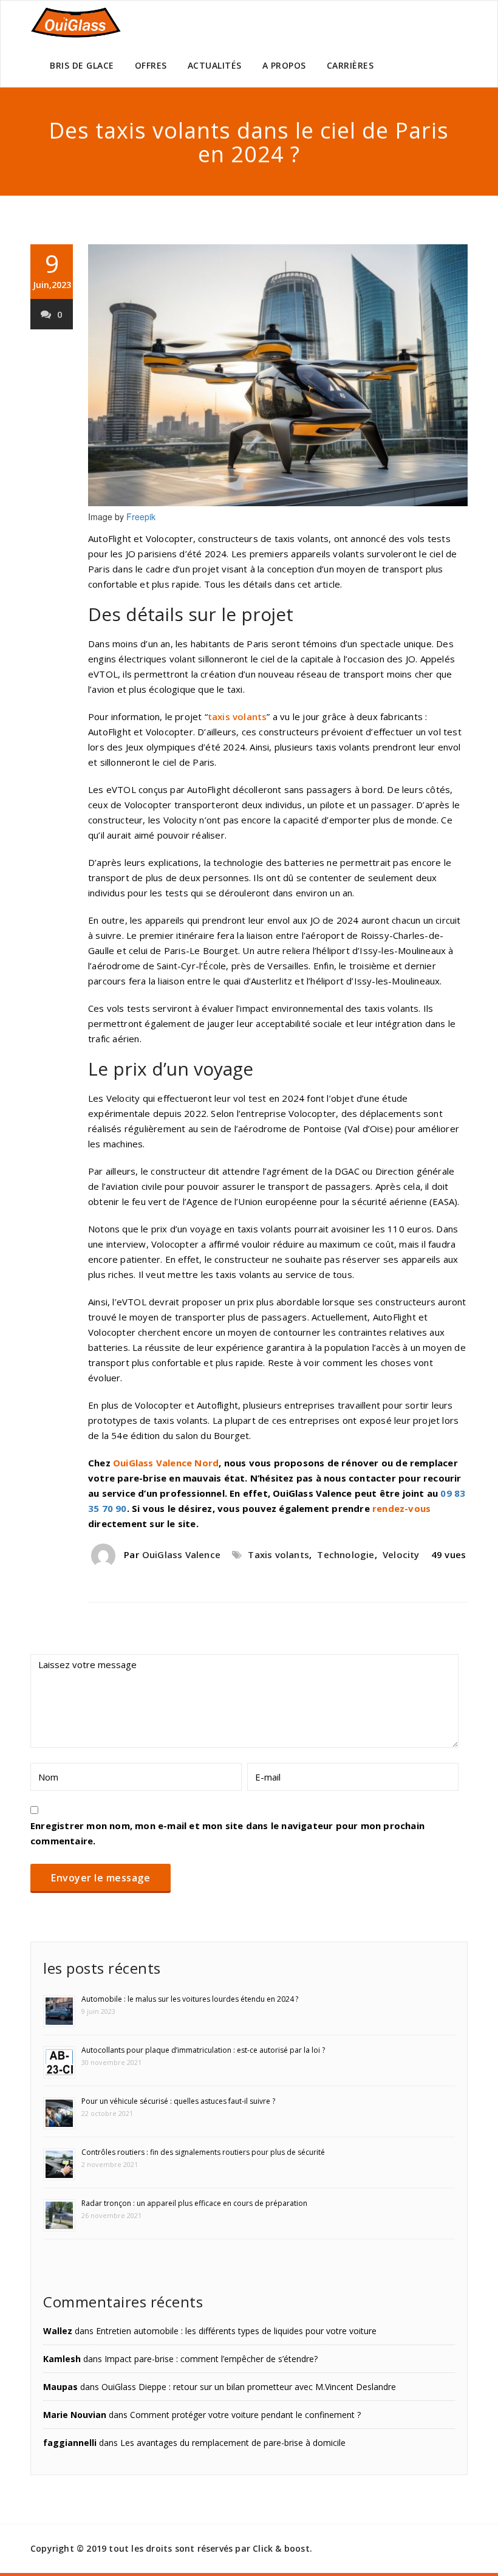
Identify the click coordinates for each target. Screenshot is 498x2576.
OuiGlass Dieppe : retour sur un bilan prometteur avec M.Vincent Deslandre (249, 2387)
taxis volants (237, 716)
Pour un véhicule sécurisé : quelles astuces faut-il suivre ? (178, 2101)
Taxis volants (278, 1554)
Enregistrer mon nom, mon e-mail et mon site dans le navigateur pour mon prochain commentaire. (227, 1833)
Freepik (141, 517)
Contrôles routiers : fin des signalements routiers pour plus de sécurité (203, 2152)
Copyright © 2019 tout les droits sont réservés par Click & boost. (171, 2548)
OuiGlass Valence (181, 1554)
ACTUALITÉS (215, 65)
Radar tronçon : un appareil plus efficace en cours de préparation (194, 2203)
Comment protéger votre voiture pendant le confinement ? (245, 2415)
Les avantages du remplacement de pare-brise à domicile (233, 2443)
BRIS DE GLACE (82, 65)
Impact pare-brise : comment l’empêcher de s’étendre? (211, 2359)
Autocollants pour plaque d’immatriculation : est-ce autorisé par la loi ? (203, 2050)
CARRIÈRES (350, 65)
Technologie (346, 1554)
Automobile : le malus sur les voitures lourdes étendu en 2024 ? (190, 1999)
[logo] (76, 22)
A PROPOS (284, 65)
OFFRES (151, 65)
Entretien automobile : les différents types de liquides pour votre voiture (236, 2331)
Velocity (401, 1554)
